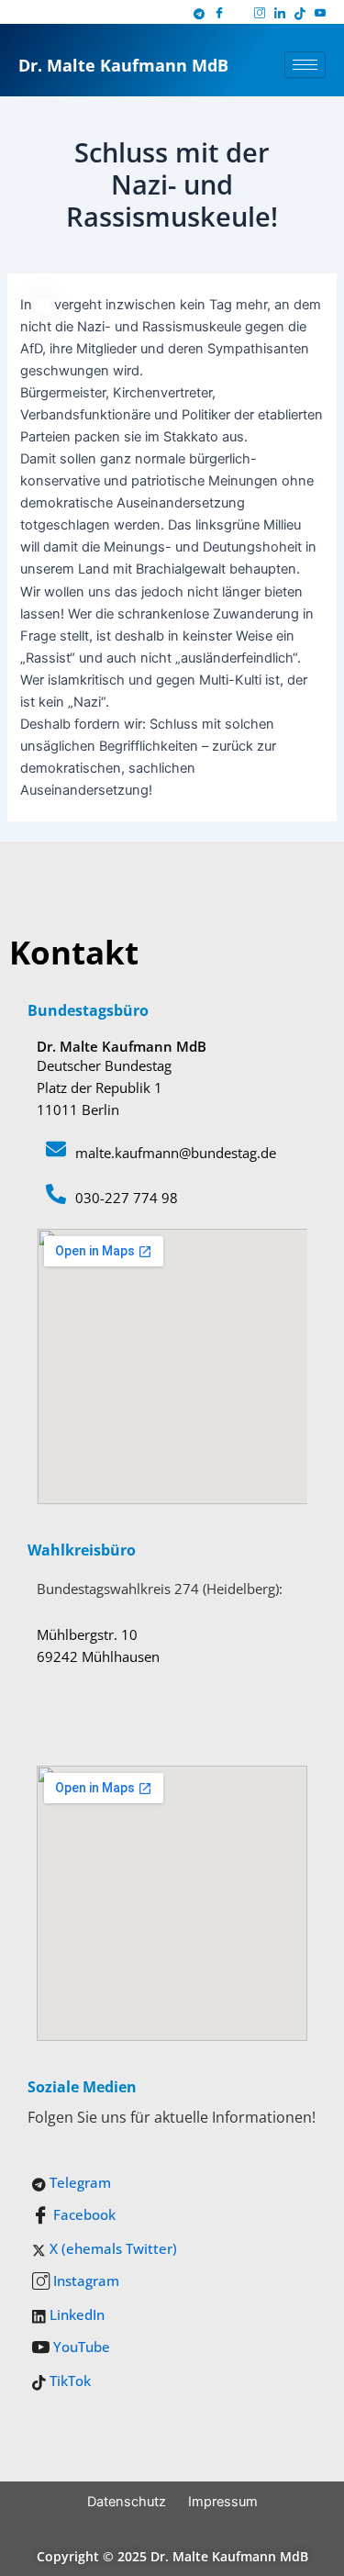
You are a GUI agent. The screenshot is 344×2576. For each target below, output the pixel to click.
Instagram (84, 2280)
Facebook (83, 2214)
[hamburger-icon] (305, 65)
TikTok (68, 2381)
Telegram (78, 2182)
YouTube (80, 2347)
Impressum (223, 2502)
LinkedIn (75, 2314)
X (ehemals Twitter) (111, 2248)
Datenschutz (127, 2502)
